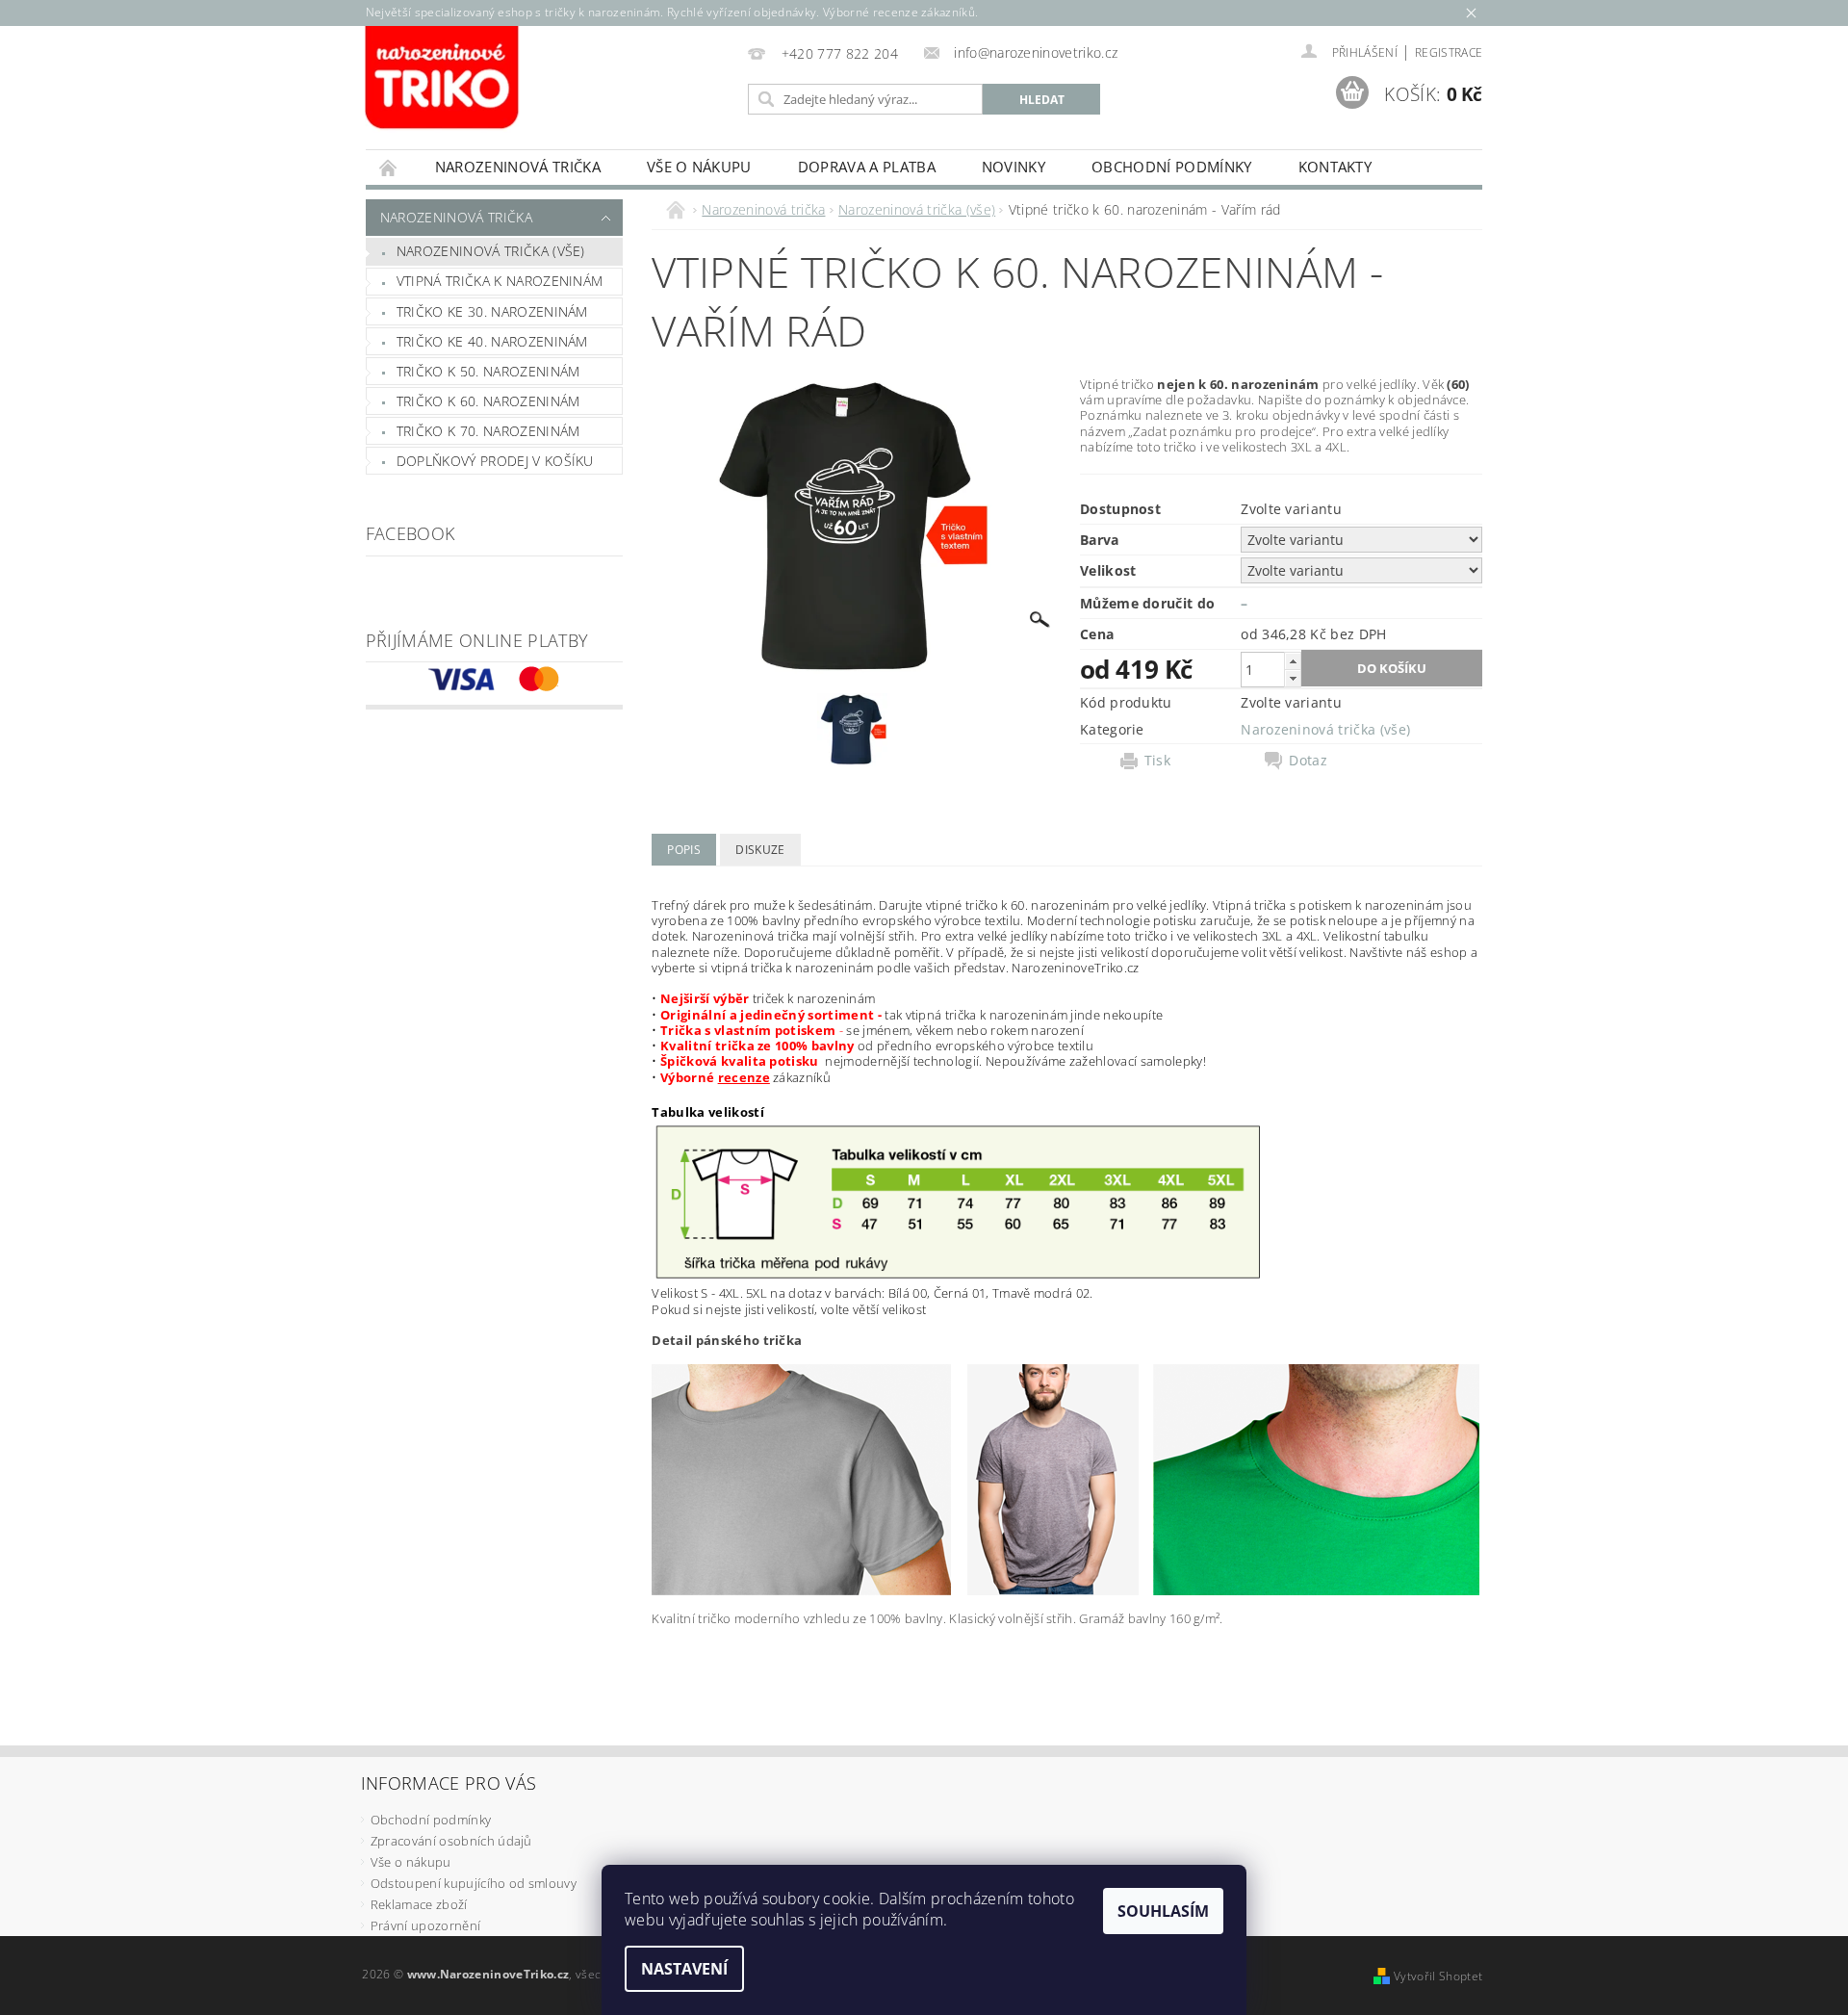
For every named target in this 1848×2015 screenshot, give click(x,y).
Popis (684, 850)
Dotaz (1308, 761)
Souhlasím (1163, 1911)
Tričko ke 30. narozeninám (492, 311)
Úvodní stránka (389, 167)
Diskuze (760, 850)
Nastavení (684, 1969)
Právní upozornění (425, 1925)
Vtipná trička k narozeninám (500, 281)
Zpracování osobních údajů (451, 1841)
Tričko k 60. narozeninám (488, 401)
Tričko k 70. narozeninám (488, 431)
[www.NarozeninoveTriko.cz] (443, 79)
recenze (744, 1077)
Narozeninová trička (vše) (491, 251)
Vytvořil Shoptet (1438, 1976)
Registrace (1449, 52)
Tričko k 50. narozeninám (488, 371)
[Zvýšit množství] (1293, 661)
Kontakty (1335, 167)
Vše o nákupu (699, 167)
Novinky (1014, 167)
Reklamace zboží (419, 1904)
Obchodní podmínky (1171, 167)
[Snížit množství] (1293, 678)
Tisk (1157, 761)
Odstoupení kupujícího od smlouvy (474, 1883)
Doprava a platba (867, 167)
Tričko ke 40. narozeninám (492, 341)
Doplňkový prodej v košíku (495, 461)
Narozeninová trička (518, 167)
